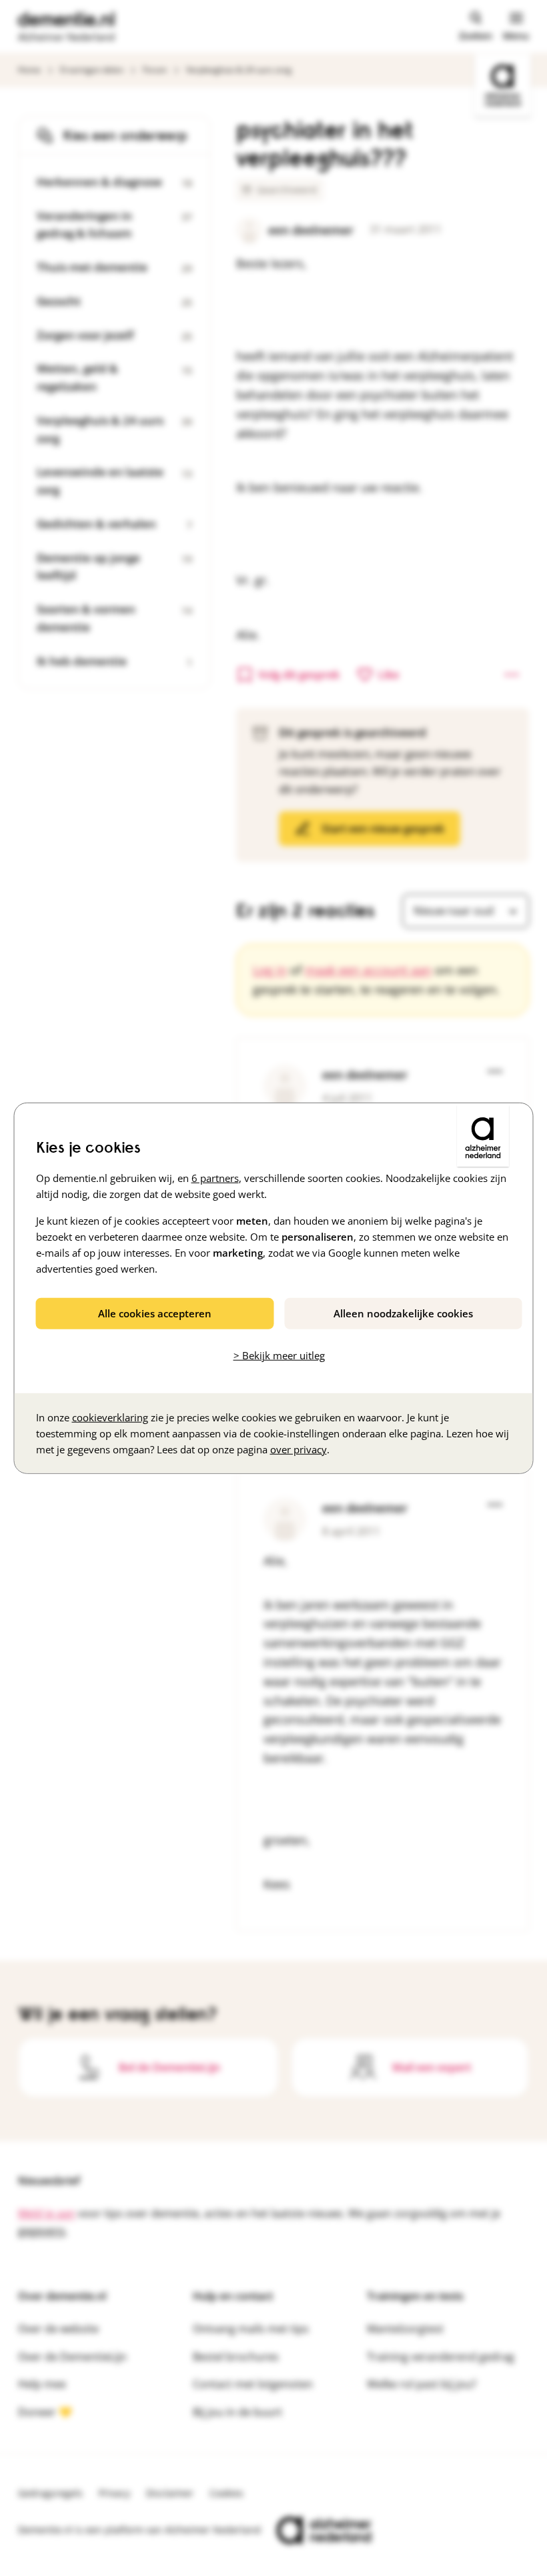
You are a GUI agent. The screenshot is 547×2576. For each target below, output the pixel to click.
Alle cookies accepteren (155, 1313)
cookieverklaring (110, 1417)
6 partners (215, 1178)
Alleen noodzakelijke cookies (403, 1313)
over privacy (299, 1449)
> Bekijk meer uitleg (279, 1355)
